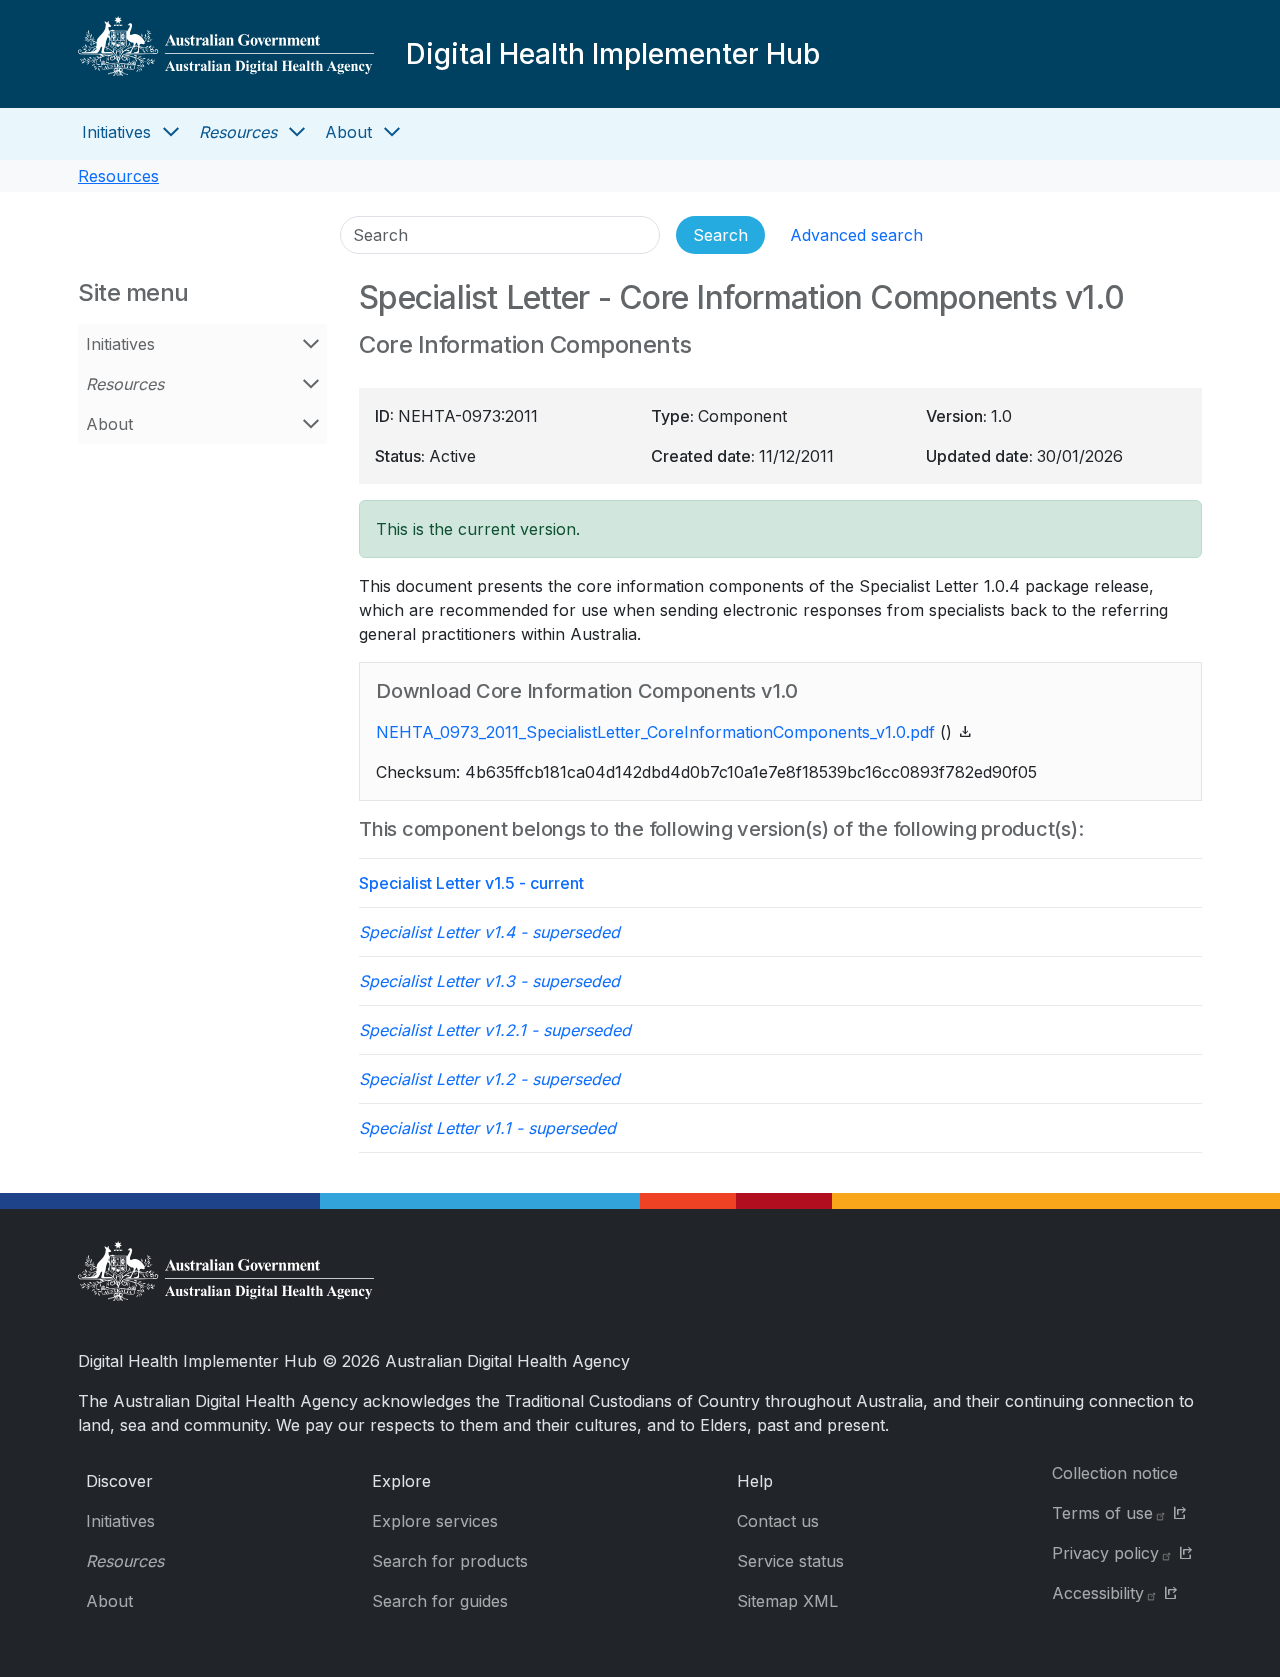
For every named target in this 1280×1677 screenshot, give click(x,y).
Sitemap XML (787, 1601)
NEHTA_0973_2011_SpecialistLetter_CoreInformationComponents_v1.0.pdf (655, 732)
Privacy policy (1105, 1553)
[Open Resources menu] (297, 132)
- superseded (489, 932)
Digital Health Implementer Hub (613, 54)
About (348, 132)
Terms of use (1102, 1513)
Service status (790, 1561)
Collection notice (1115, 1473)
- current (471, 883)
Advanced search (856, 235)
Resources (238, 132)
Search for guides (440, 1601)
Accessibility (1098, 1593)
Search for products (450, 1561)
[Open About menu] (392, 132)
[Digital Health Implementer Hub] (226, 54)
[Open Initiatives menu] (171, 132)
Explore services (435, 1521)
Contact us (778, 1521)
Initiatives (116, 132)
